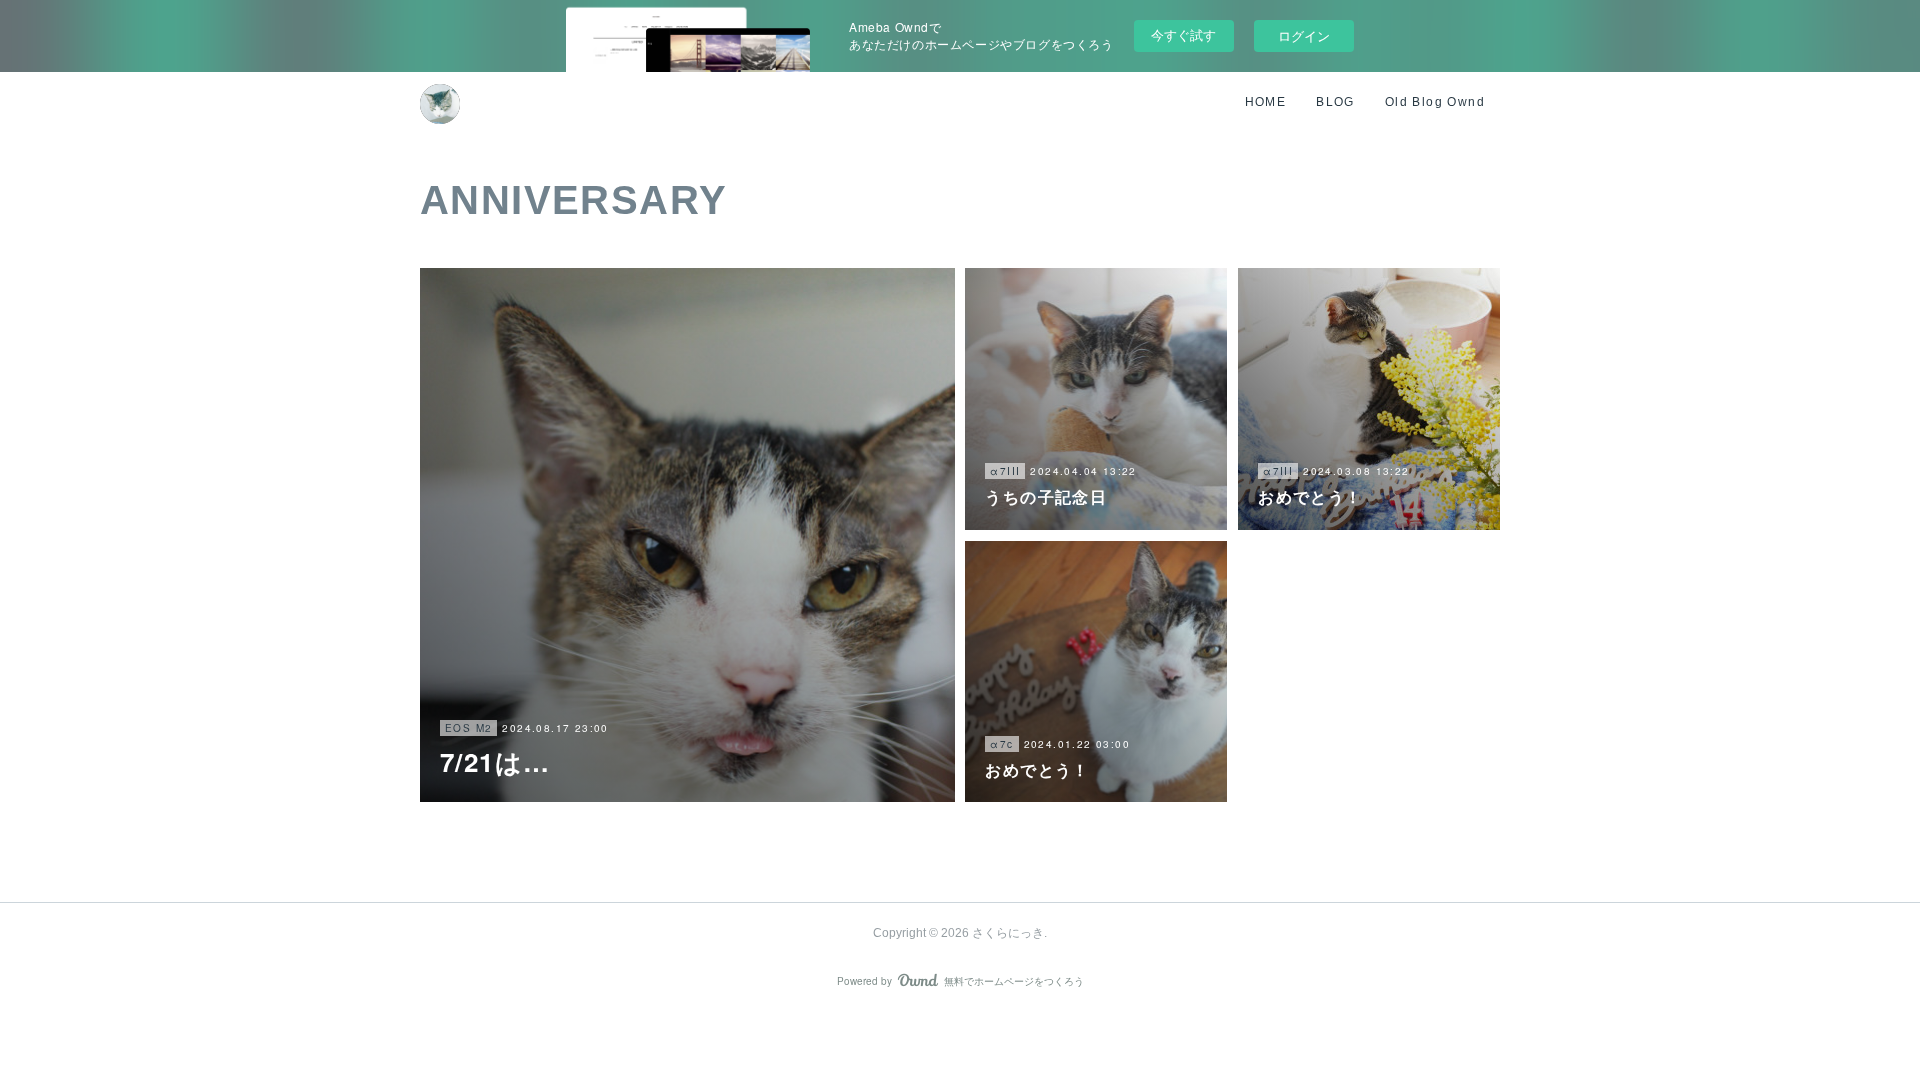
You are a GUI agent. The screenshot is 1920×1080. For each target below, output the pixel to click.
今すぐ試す (1183, 34)
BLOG (1335, 102)
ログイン (1304, 35)
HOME (1266, 102)
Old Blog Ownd (1435, 102)
